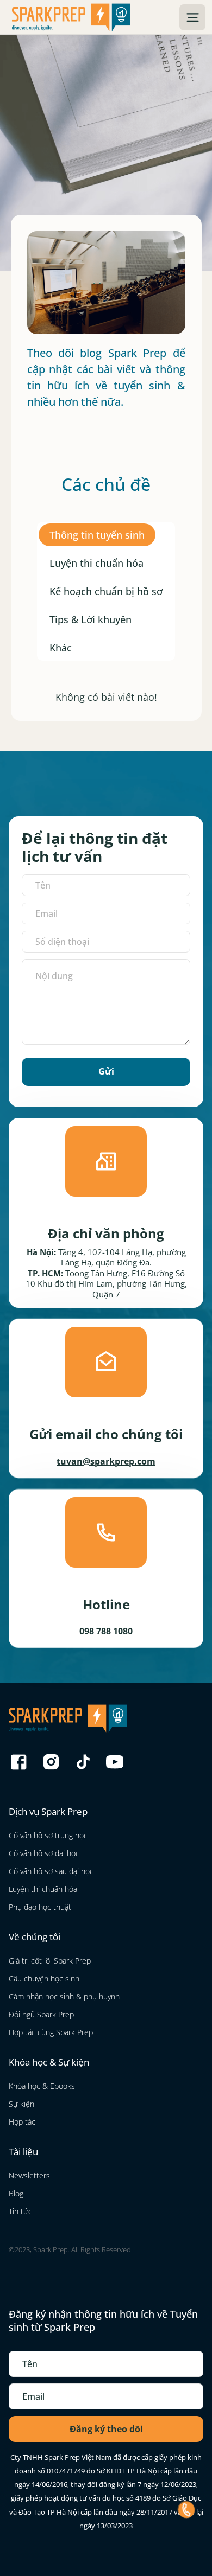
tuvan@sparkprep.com (106, 1461)
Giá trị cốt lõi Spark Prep (50, 1961)
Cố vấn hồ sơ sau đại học (51, 1871)
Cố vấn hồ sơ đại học (44, 1853)
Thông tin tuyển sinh (97, 535)
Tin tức (20, 2211)
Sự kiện (21, 2104)
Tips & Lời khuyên (91, 619)
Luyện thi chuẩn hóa (96, 563)
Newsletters (29, 2175)
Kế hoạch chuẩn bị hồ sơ (106, 591)
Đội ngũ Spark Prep (41, 2014)
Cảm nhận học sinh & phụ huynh (64, 1996)
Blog (16, 2193)
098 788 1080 (106, 1631)
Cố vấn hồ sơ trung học (48, 1835)
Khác (61, 648)
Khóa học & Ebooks (42, 2086)
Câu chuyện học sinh (44, 1979)
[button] (192, 17)
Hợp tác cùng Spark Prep (51, 2032)
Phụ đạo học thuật (40, 1907)
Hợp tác (22, 2122)
